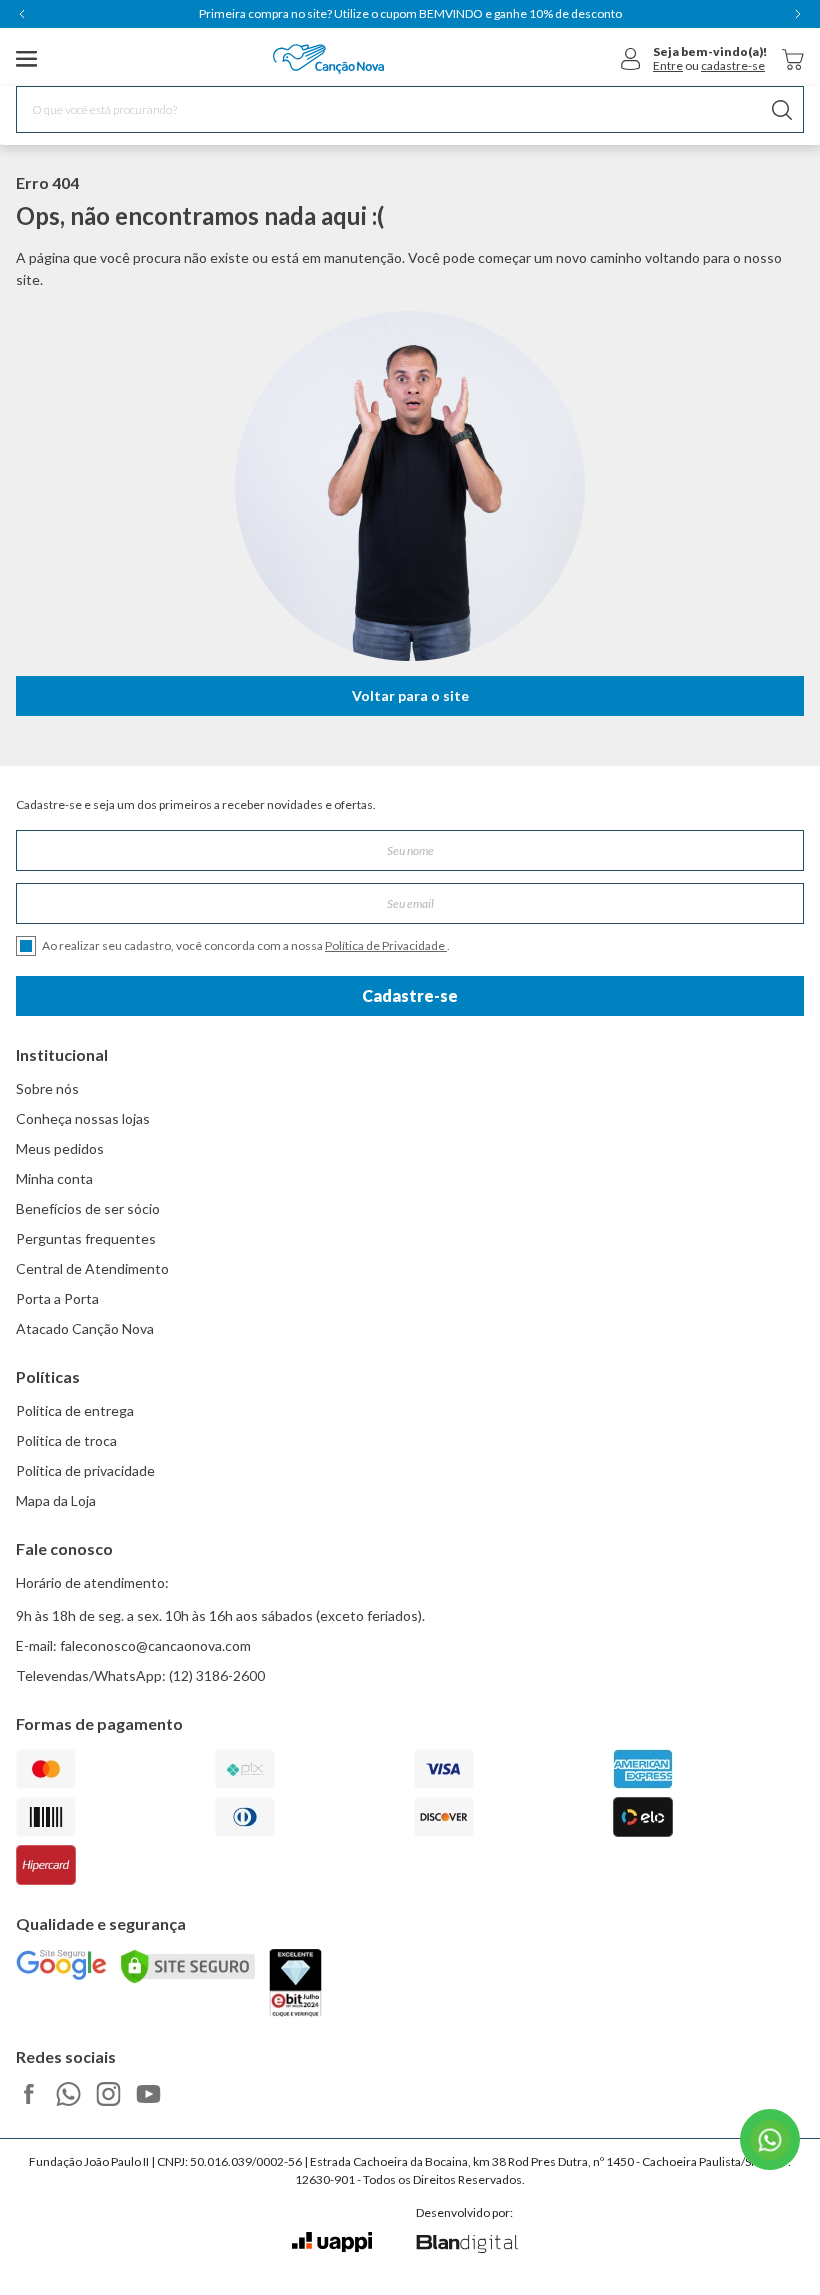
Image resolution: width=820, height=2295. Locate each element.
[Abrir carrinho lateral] (793, 59)
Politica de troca (66, 1440)
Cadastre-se (410, 995)
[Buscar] (782, 109)
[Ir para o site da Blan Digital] (466, 2245)
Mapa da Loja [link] (56, 1500)
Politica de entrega (75, 1410)
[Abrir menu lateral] (27, 59)
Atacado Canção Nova (85, 1328)
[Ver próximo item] (798, 14)
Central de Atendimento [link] (92, 1268)
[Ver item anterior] (22, 14)
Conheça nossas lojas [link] (83, 1118)
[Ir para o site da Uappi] (332, 2242)
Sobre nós (47, 1088)
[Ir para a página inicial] (328, 59)
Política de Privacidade (386, 945)
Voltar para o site (410, 695)
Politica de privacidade (85, 1470)
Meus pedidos (60, 1148)
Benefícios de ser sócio (88, 1208)
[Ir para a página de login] (631, 59)
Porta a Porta (57, 1298)
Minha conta (54, 1178)
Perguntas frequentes (86, 1238)
